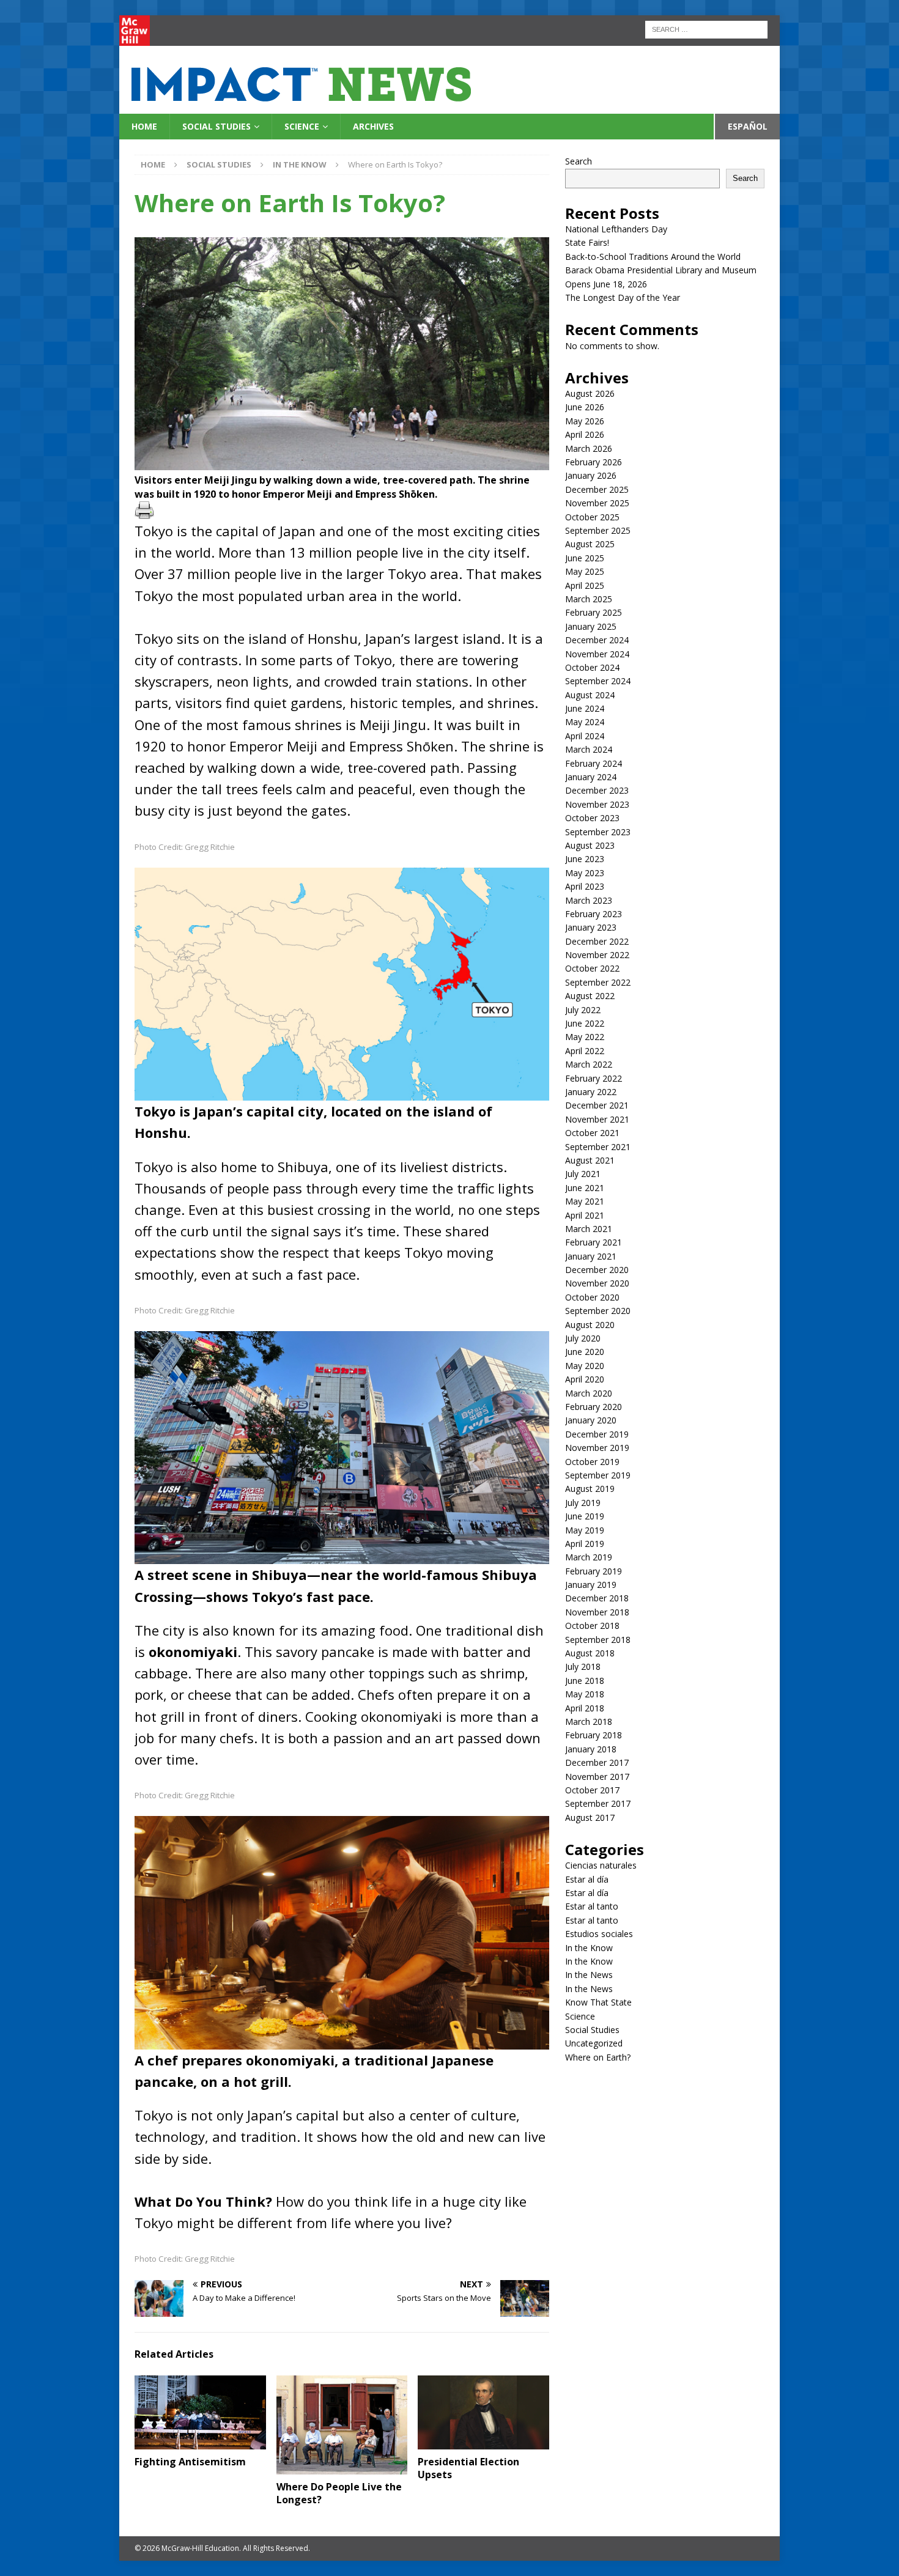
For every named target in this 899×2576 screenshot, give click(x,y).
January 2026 (591, 475)
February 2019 (594, 1571)
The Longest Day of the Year (623, 297)
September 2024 (598, 681)
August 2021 (590, 1160)
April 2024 (585, 736)
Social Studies (216, 126)
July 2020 (583, 1338)
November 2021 (597, 1119)
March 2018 (589, 1722)
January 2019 (591, 1585)
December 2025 (597, 489)
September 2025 (598, 530)
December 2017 (597, 1762)
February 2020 (594, 1407)
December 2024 (597, 640)
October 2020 (592, 1297)
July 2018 (583, 1666)
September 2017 (598, 1803)
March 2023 (589, 900)
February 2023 (594, 914)
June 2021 (585, 1188)
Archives (373, 126)
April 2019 (585, 1544)
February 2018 (594, 1735)
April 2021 (585, 1215)
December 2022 (597, 941)
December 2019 (597, 1434)
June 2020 (585, 1352)
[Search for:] (706, 28)
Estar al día (587, 1879)
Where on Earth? (598, 2057)
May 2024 (585, 722)
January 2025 (591, 626)
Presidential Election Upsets (468, 2468)
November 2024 (597, 654)
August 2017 (590, 1818)
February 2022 (594, 1078)
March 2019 (589, 1557)
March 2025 (589, 599)
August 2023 (590, 845)
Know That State (598, 2002)
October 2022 (592, 968)
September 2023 (598, 832)
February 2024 (594, 763)
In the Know (589, 1948)
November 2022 (597, 955)
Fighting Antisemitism (190, 2462)
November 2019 (597, 1448)
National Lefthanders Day (616, 229)
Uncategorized (594, 2043)
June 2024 (585, 708)
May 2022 (585, 1037)
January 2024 (591, 777)
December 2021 (597, 1105)
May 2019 (585, 1530)
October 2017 (592, 1790)
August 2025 (590, 544)
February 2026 (594, 462)
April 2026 (585, 434)
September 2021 (598, 1147)
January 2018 (591, 1749)
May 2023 (585, 873)
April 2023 (585, 886)
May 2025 (585, 571)
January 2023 (591, 927)
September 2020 (598, 1311)
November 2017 (597, 1777)
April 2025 (585, 585)
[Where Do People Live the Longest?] (342, 2425)
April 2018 (585, 1708)
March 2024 (589, 749)
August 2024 (590, 695)
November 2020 (597, 1283)
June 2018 (585, 1681)
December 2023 (597, 790)
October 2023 (592, 818)
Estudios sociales (599, 1934)
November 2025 (597, 503)
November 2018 (597, 1612)
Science (302, 126)
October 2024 (592, 667)
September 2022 (598, 982)
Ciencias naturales (601, 1865)
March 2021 (589, 1229)
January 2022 (591, 1092)
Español (748, 126)
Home (144, 126)
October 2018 (592, 1626)
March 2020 (589, 1393)
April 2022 (585, 1051)
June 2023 (585, 859)
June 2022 (585, 1023)
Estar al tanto (592, 1906)
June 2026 (585, 407)
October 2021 (592, 1133)
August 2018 (590, 1653)
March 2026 (589, 448)
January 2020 (591, 1420)
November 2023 (597, 804)
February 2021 (594, 1242)
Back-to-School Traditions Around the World (653, 256)
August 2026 (590, 393)
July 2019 (583, 1503)
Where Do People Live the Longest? (339, 2493)
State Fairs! (587, 242)
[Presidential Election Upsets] (483, 2412)
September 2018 (598, 1640)
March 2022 (589, 1064)
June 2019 (585, 1516)
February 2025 (594, 612)
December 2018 (597, 1598)
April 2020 (585, 1379)
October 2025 (592, 517)
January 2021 (591, 1256)
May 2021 (585, 1201)
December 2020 (597, 1270)
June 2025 (585, 558)
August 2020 (590, 1325)
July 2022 (583, 1010)
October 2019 (592, 1462)
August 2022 (590, 996)
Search (579, 161)
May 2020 (585, 1366)
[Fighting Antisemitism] (200, 2412)
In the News (589, 1975)
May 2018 (585, 1694)
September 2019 (598, 1475)
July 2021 (583, 1174)
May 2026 (585, 421)
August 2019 (590, 1489)
